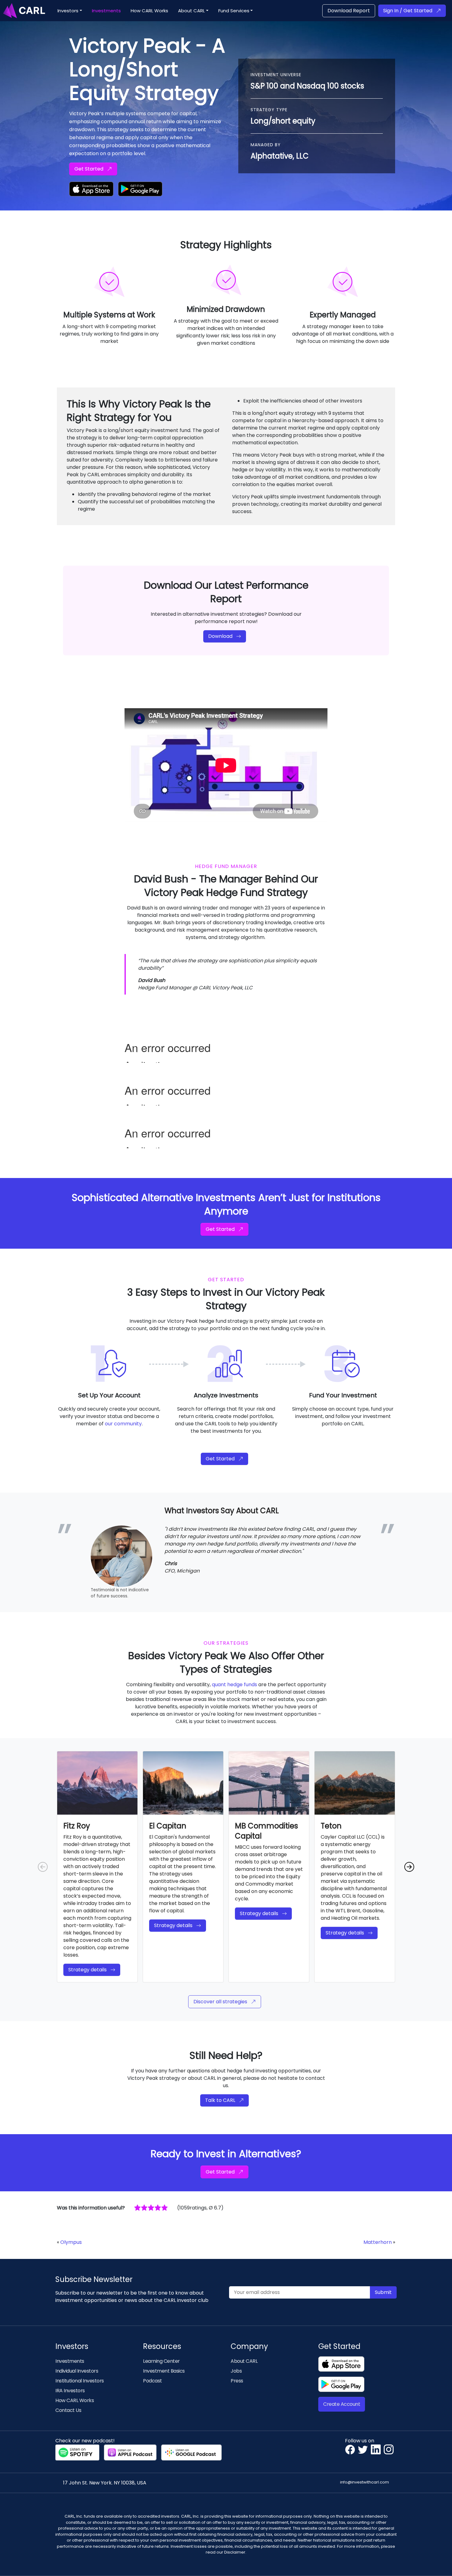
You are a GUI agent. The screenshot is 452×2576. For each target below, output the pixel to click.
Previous (43, 1867)
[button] (70, 11)
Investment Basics (164, 2371)
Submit (383, 2292)
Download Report (349, 11)
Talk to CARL (220, 2100)
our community (123, 1424)
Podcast (153, 2381)
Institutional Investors (80, 2381)
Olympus (71, 2242)
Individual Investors (77, 2371)
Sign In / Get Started (408, 11)
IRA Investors (70, 2391)
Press (237, 2381)
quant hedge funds (234, 1685)
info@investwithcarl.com (365, 2482)
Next (409, 1867)
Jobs (236, 2371)
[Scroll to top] (438, 2562)
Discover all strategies (220, 2002)
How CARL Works (75, 2400)
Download (220, 636)
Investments (70, 2361)
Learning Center (161, 2361)
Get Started (89, 169)
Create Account (342, 2404)
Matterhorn (378, 2242)
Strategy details (87, 1970)
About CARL (244, 2361)
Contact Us (68, 2410)
